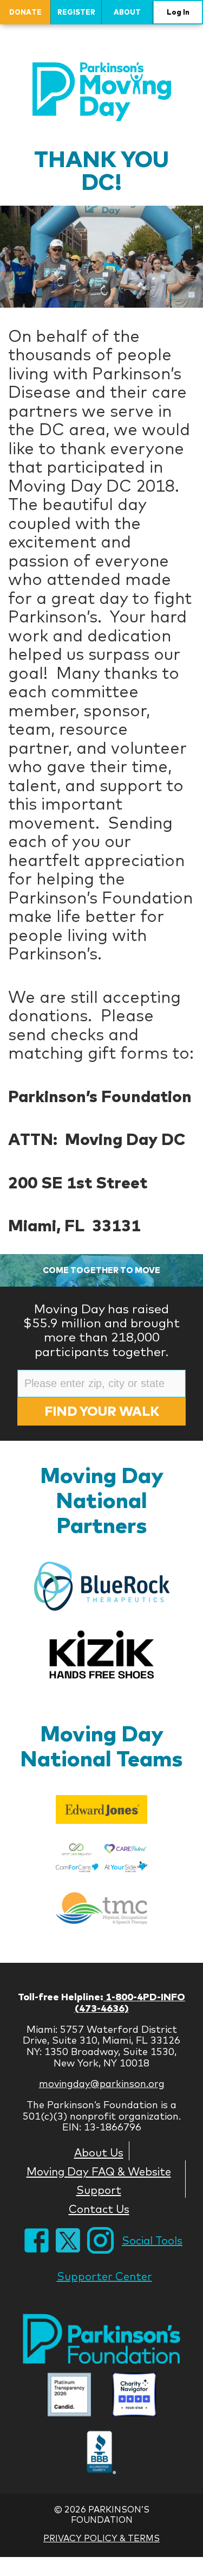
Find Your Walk (102, 1411)
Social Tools (152, 2240)
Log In (178, 12)
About (127, 12)
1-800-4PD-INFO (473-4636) (130, 2002)
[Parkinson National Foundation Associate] (69, 2396)
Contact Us (99, 2209)
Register (76, 12)
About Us (99, 2152)
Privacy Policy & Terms (101, 2538)
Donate (25, 12)
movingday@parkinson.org (102, 2084)
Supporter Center (104, 2276)
